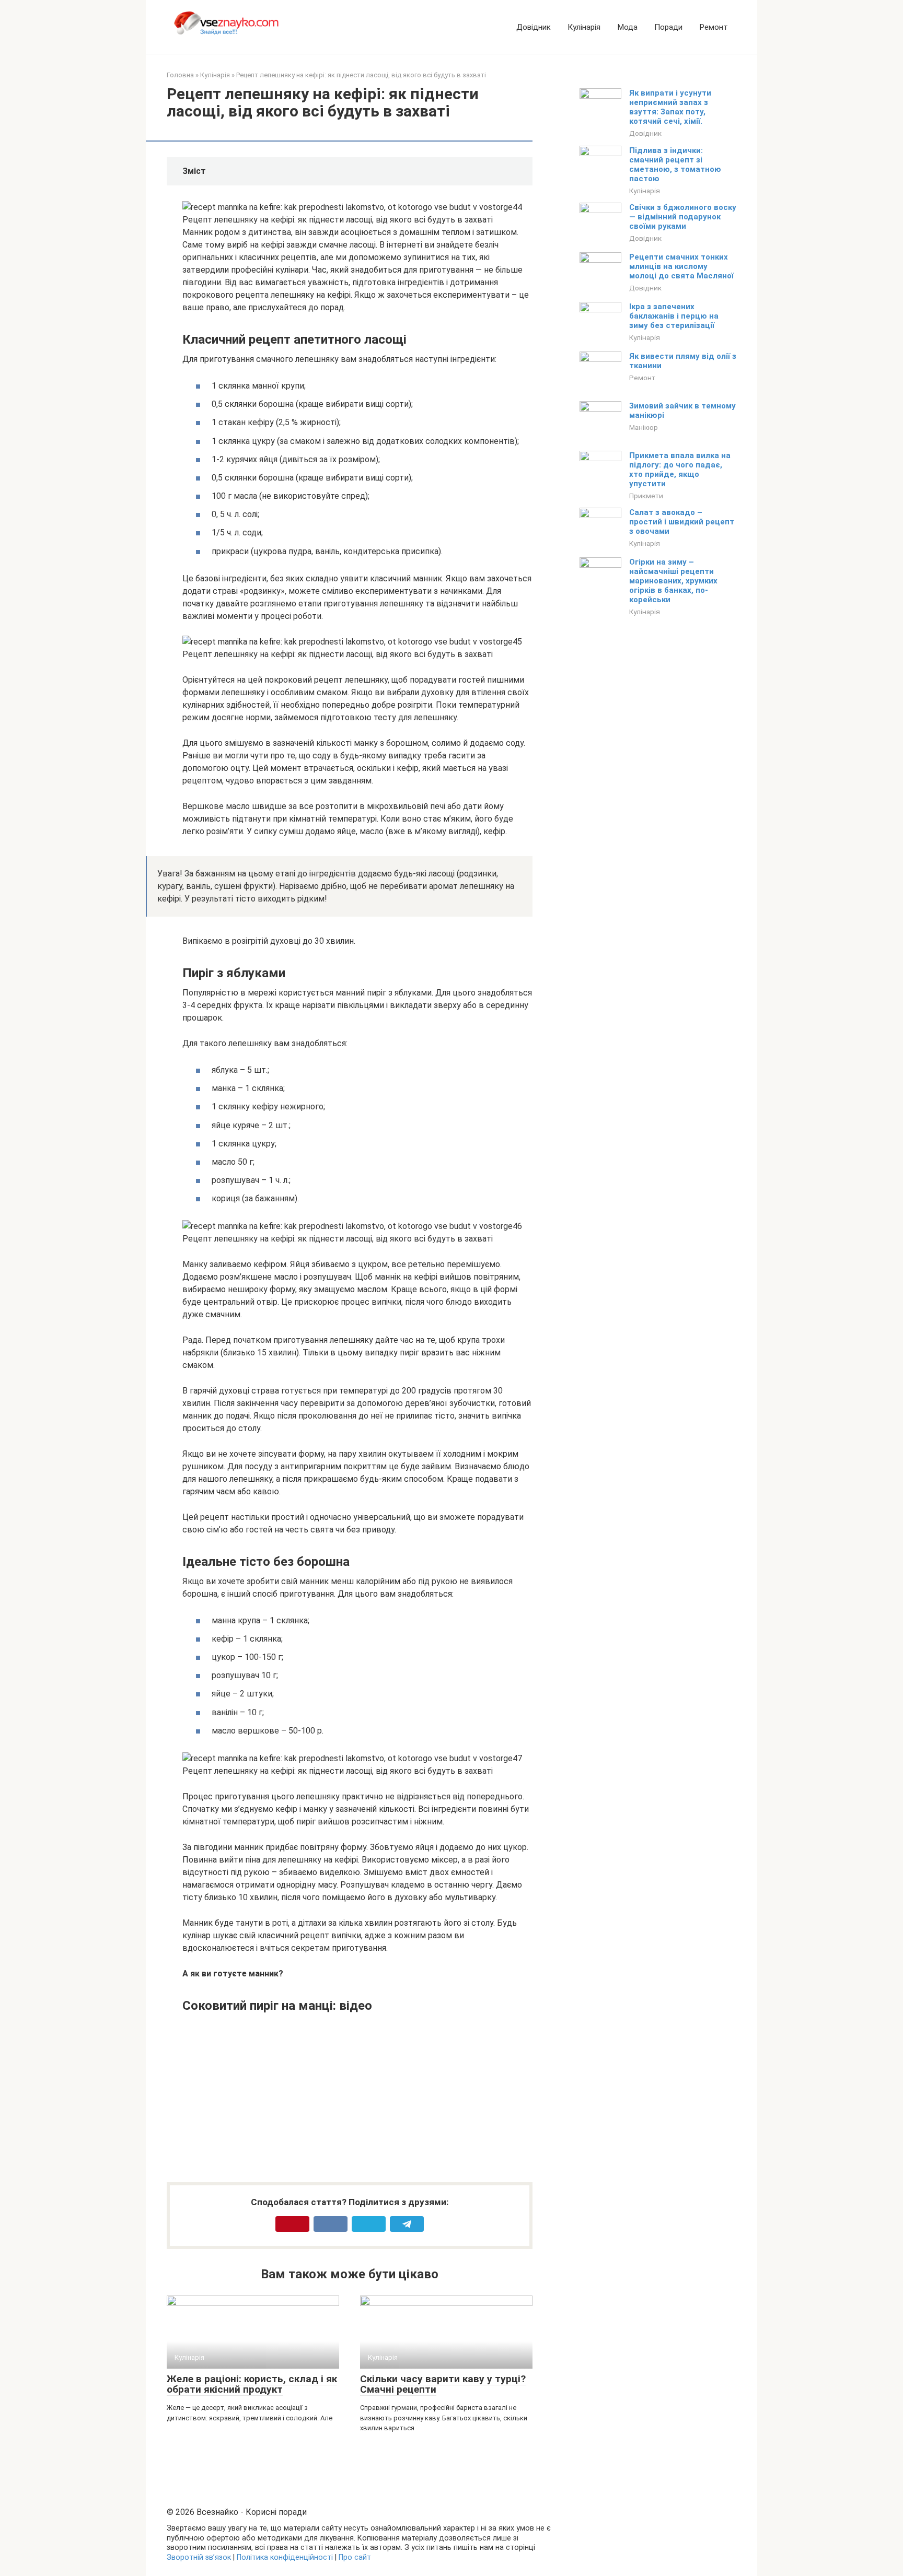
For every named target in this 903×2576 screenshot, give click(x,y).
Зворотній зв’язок (199, 2557)
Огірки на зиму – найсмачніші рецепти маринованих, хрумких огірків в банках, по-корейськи (673, 581)
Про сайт (355, 2557)
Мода (627, 27)
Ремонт (714, 27)
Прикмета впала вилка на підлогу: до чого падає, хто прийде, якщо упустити (680, 470)
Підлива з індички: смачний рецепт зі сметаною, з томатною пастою (675, 165)
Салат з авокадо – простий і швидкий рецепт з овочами (682, 522)
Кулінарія (584, 27)
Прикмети (646, 496)
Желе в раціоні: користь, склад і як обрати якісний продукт (252, 2384)
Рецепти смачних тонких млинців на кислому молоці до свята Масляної (681, 266)
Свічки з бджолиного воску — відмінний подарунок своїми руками (683, 217)
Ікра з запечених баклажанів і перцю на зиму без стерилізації (674, 316)
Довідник (534, 27)
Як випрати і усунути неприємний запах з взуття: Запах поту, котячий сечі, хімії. (670, 107)
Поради (668, 27)
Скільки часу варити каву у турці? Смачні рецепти (443, 2384)
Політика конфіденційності (285, 2557)
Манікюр (644, 427)
